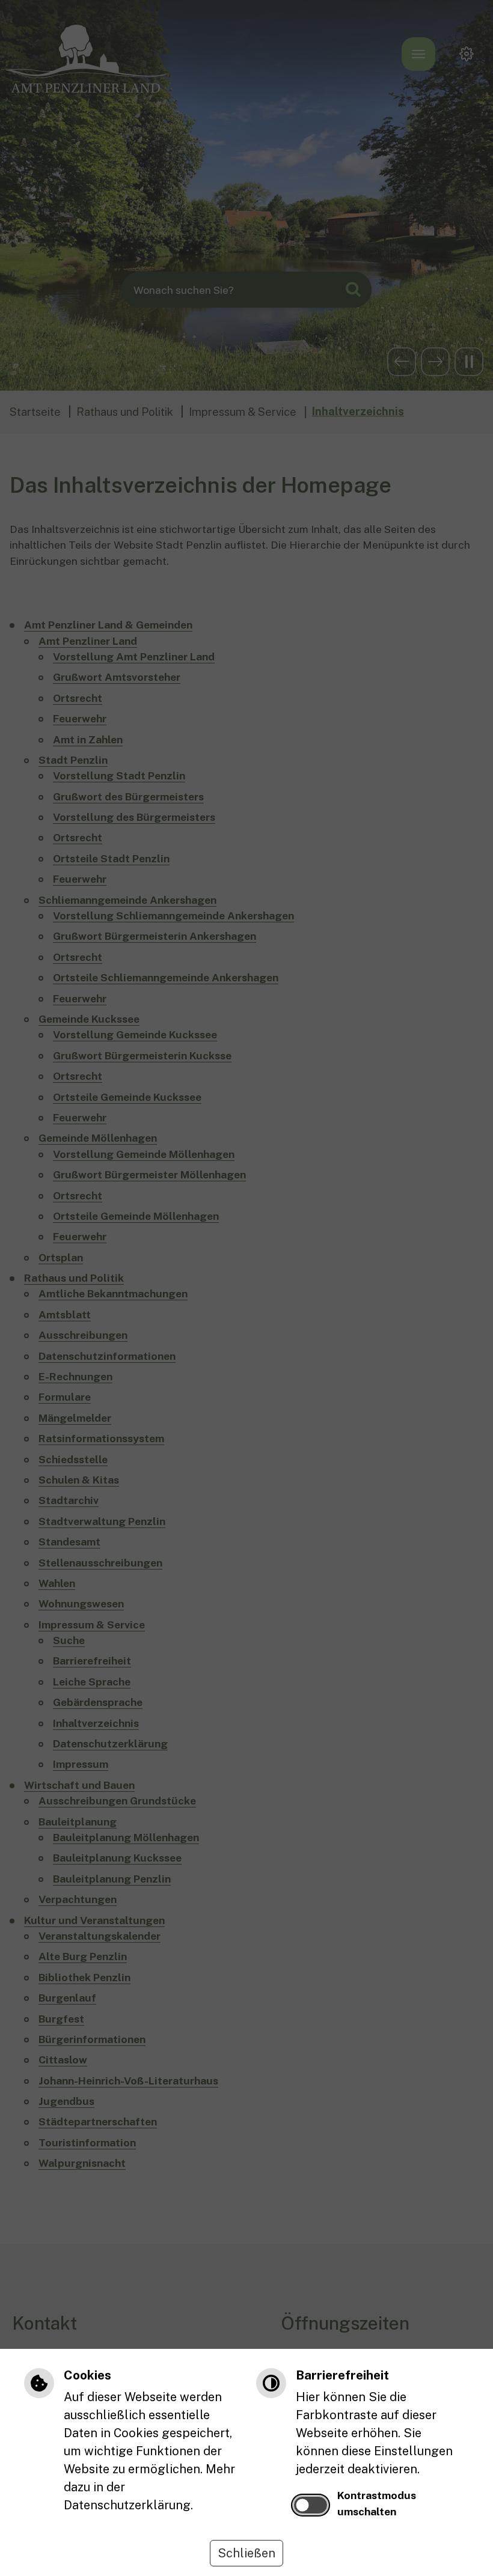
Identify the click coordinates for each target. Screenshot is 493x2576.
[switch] (311, 2505)
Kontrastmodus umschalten (377, 2503)
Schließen (246, 2553)
